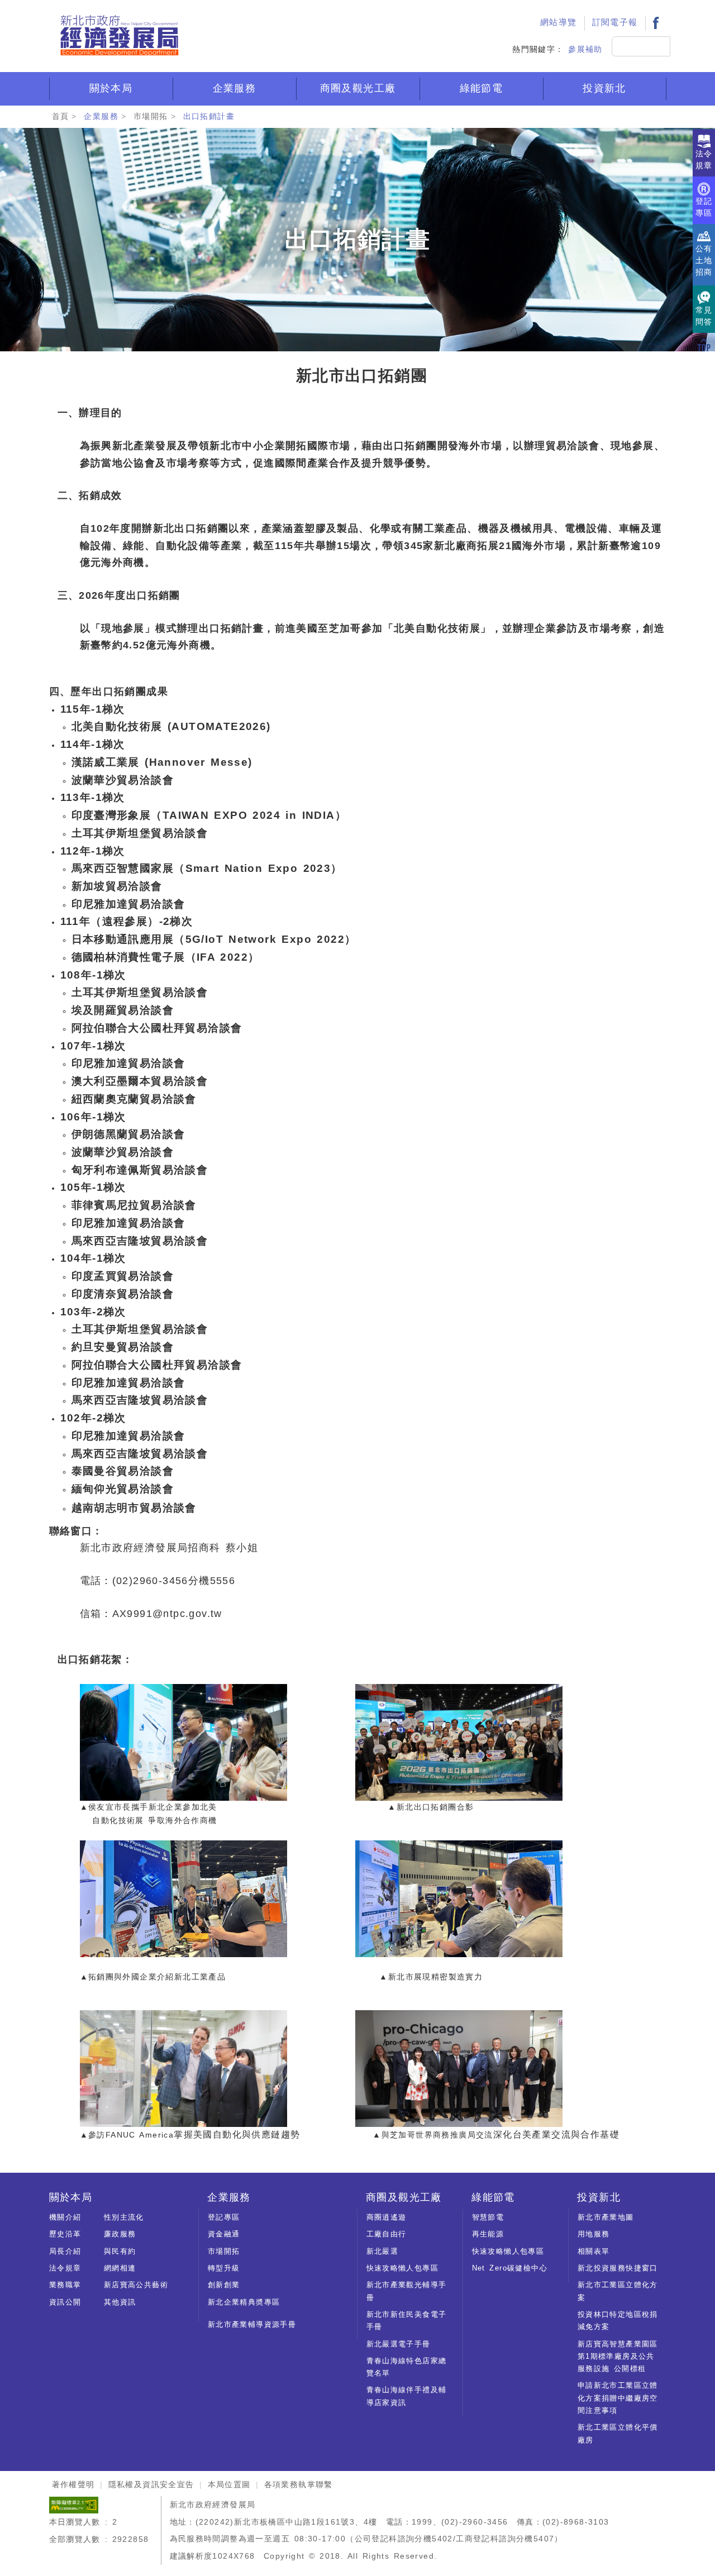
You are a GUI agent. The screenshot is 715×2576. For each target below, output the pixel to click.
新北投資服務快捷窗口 (618, 2268)
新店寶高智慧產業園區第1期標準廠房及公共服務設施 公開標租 (618, 2356)
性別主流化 (124, 2217)
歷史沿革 (65, 2234)
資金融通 (224, 2234)
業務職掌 (65, 2285)
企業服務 (235, 88)
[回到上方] (704, 345)
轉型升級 (224, 2268)
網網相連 (120, 2268)
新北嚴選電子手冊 (399, 2344)
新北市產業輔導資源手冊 (252, 2324)
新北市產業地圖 (606, 2217)
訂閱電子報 (615, 22)
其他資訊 (120, 2302)
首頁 (61, 116)
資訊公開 (65, 2302)
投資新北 (604, 88)
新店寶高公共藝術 (136, 2285)
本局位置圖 (229, 2484)
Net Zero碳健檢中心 (510, 2268)
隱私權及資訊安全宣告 (151, 2484)
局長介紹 (65, 2251)
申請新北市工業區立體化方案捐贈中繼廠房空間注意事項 (618, 2398)
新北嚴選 (383, 2251)
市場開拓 (151, 116)
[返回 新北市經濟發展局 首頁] (119, 36)
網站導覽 (559, 22)
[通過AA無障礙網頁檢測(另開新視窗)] (74, 2505)
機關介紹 (65, 2217)
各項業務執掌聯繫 (299, 2484)
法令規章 (65, 2268)
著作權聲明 (73, 2484)
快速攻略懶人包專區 (403, 2268)
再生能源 (488, 2234)
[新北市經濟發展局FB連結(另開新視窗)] (656, 23)
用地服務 (594, 2234)
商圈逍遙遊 (387, 2217)
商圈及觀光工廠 (358, 88)
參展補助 (585, 49)
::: (520, 9)
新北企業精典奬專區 (244, 2302)
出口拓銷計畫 (209, 116)
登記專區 (224, 2217)
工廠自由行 (387, 2234)
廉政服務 (120, 2234)
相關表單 (594, 2251)
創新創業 (224, 2285)
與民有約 (120, 2251)
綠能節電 (482, 88)
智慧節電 (488, 2217)
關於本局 (111, 88)
